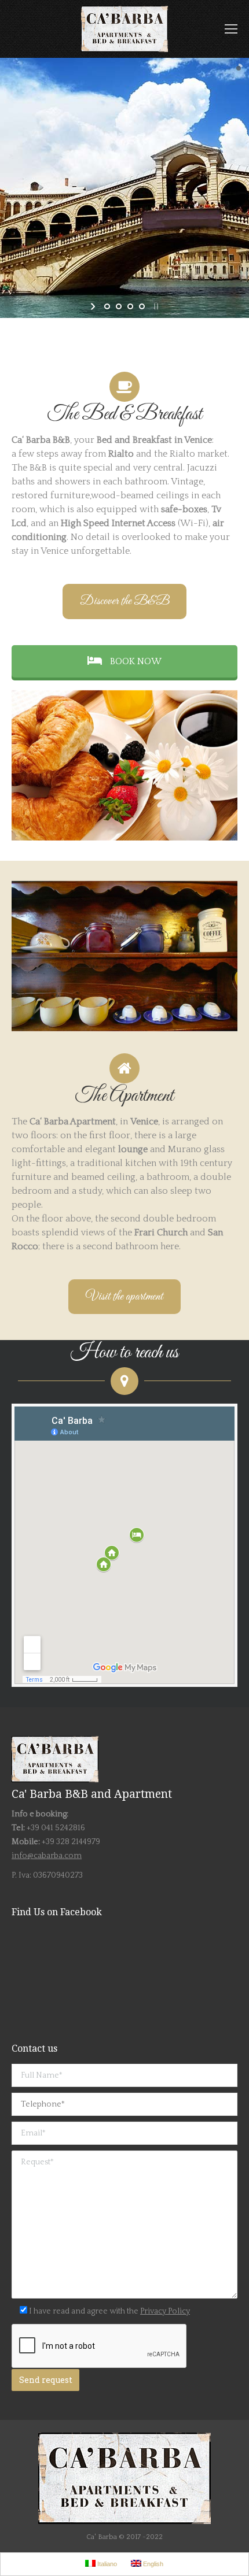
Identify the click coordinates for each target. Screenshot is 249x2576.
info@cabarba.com (47, 1856)
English (152, 2564)
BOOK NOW (135, 661)
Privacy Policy (165, 2311)
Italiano (106, 2564)
